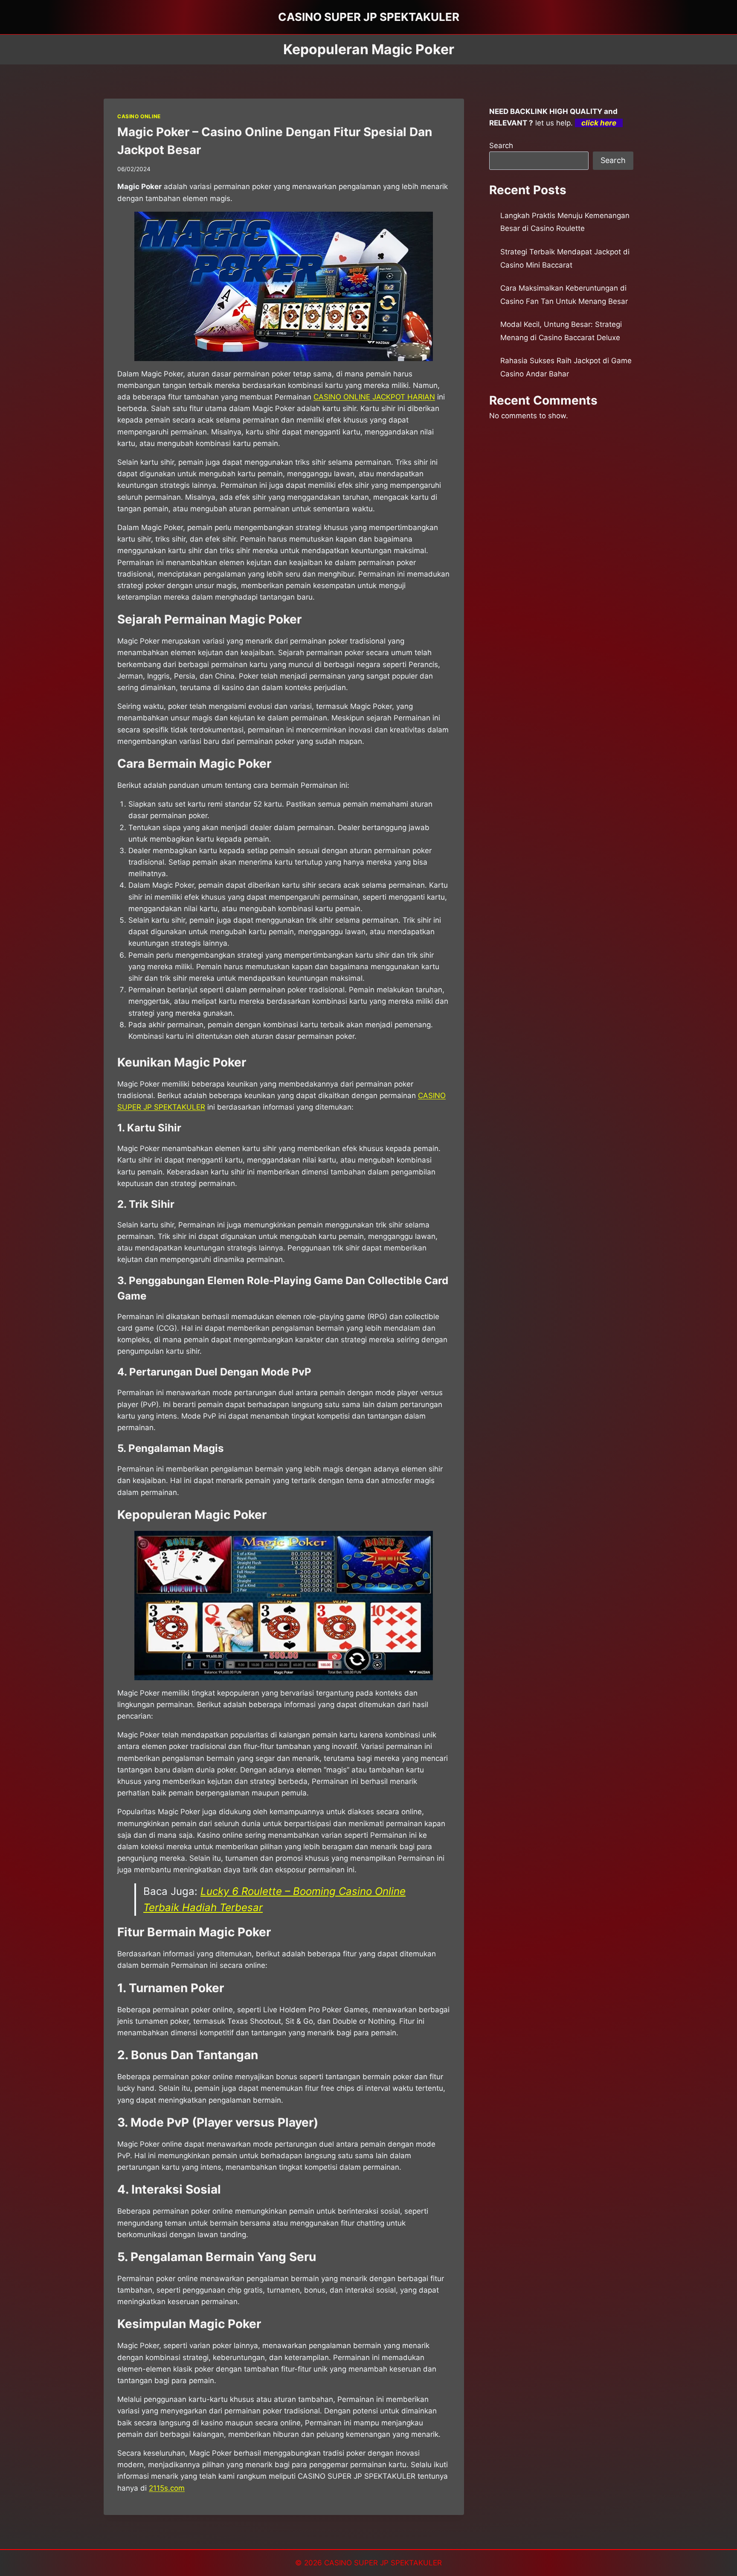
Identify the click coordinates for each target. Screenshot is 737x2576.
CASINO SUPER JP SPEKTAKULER (383, 2563)
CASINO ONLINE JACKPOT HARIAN (374, 397)
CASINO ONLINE (139, 116)
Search (501, 146)
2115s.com (167, 2488)
